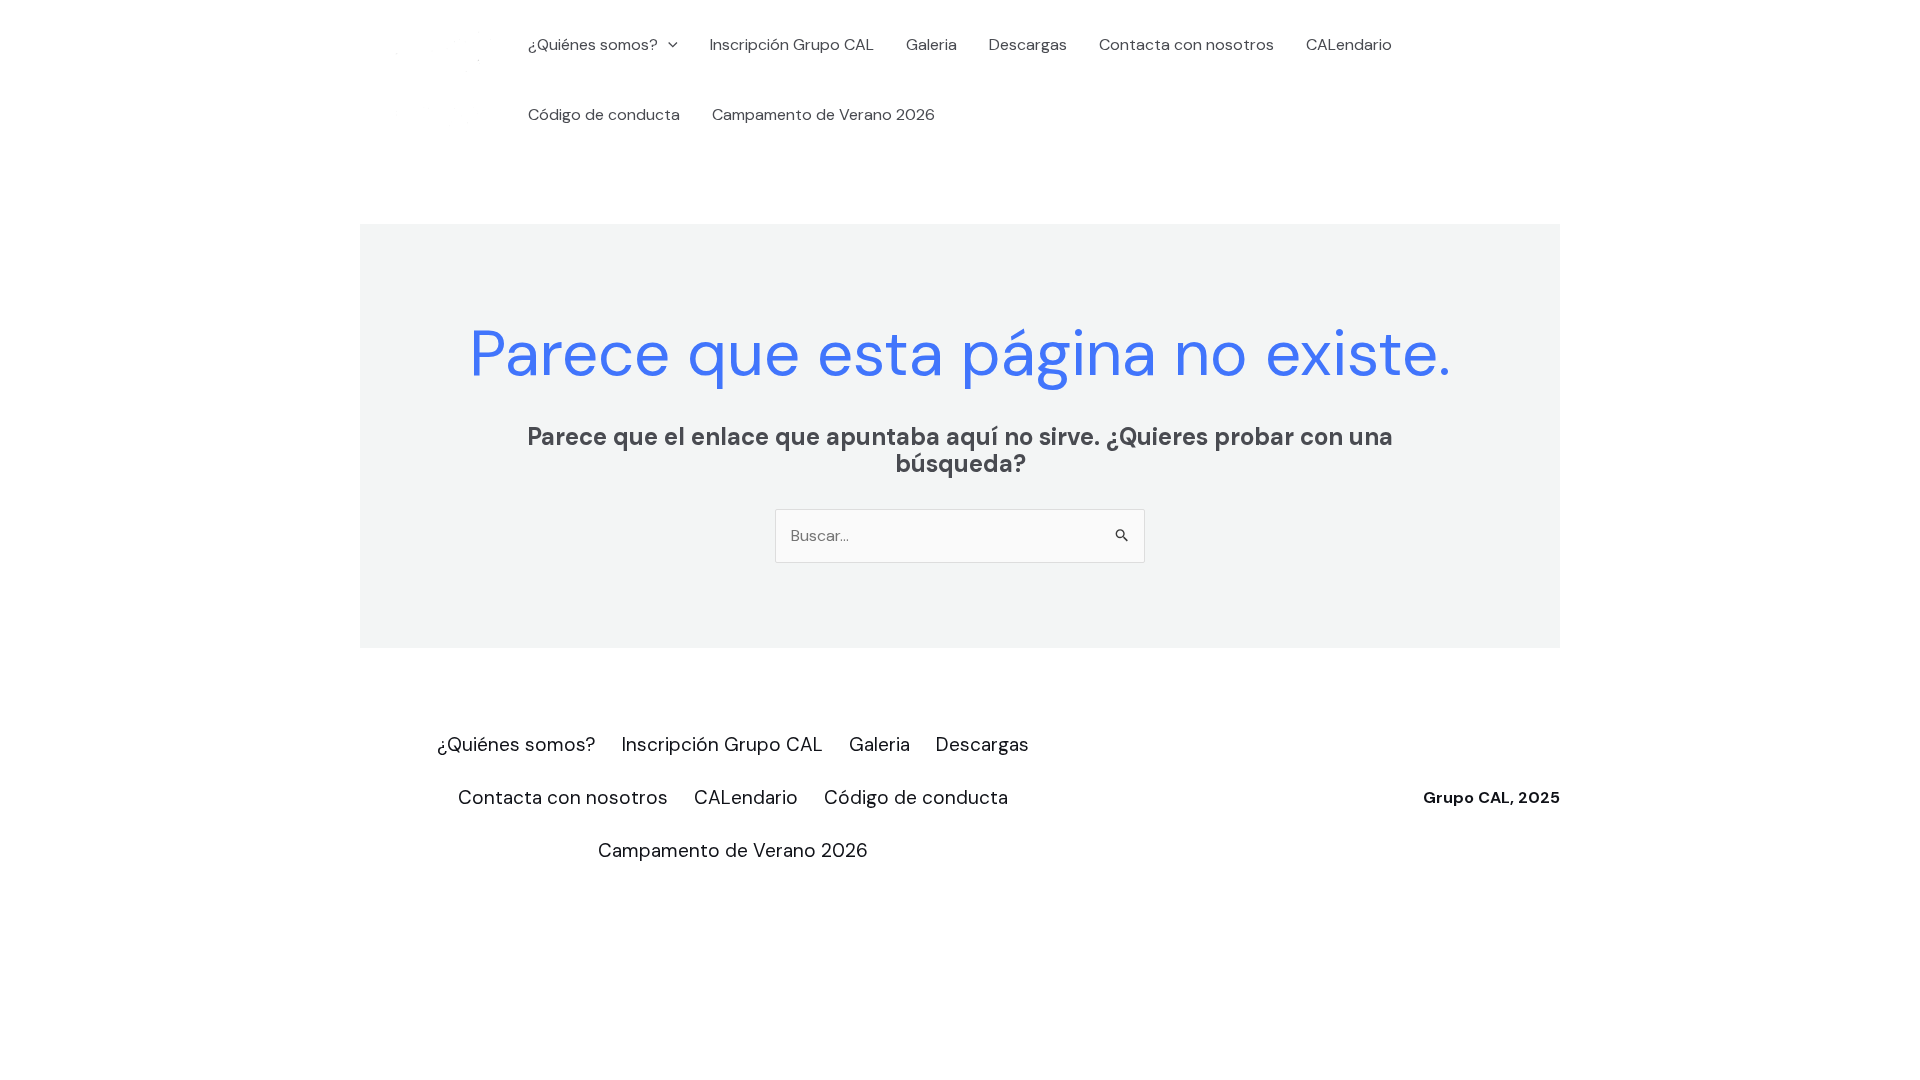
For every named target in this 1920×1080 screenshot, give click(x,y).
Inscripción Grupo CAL (792, 44)
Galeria (931, 44)
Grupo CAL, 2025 (1491, 797)
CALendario (1349, 44)
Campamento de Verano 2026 (823, 114)
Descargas (1028, 44)
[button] (668, 45)
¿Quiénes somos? (593, 44)
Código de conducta (604, 114)
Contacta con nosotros (1186, 44)
